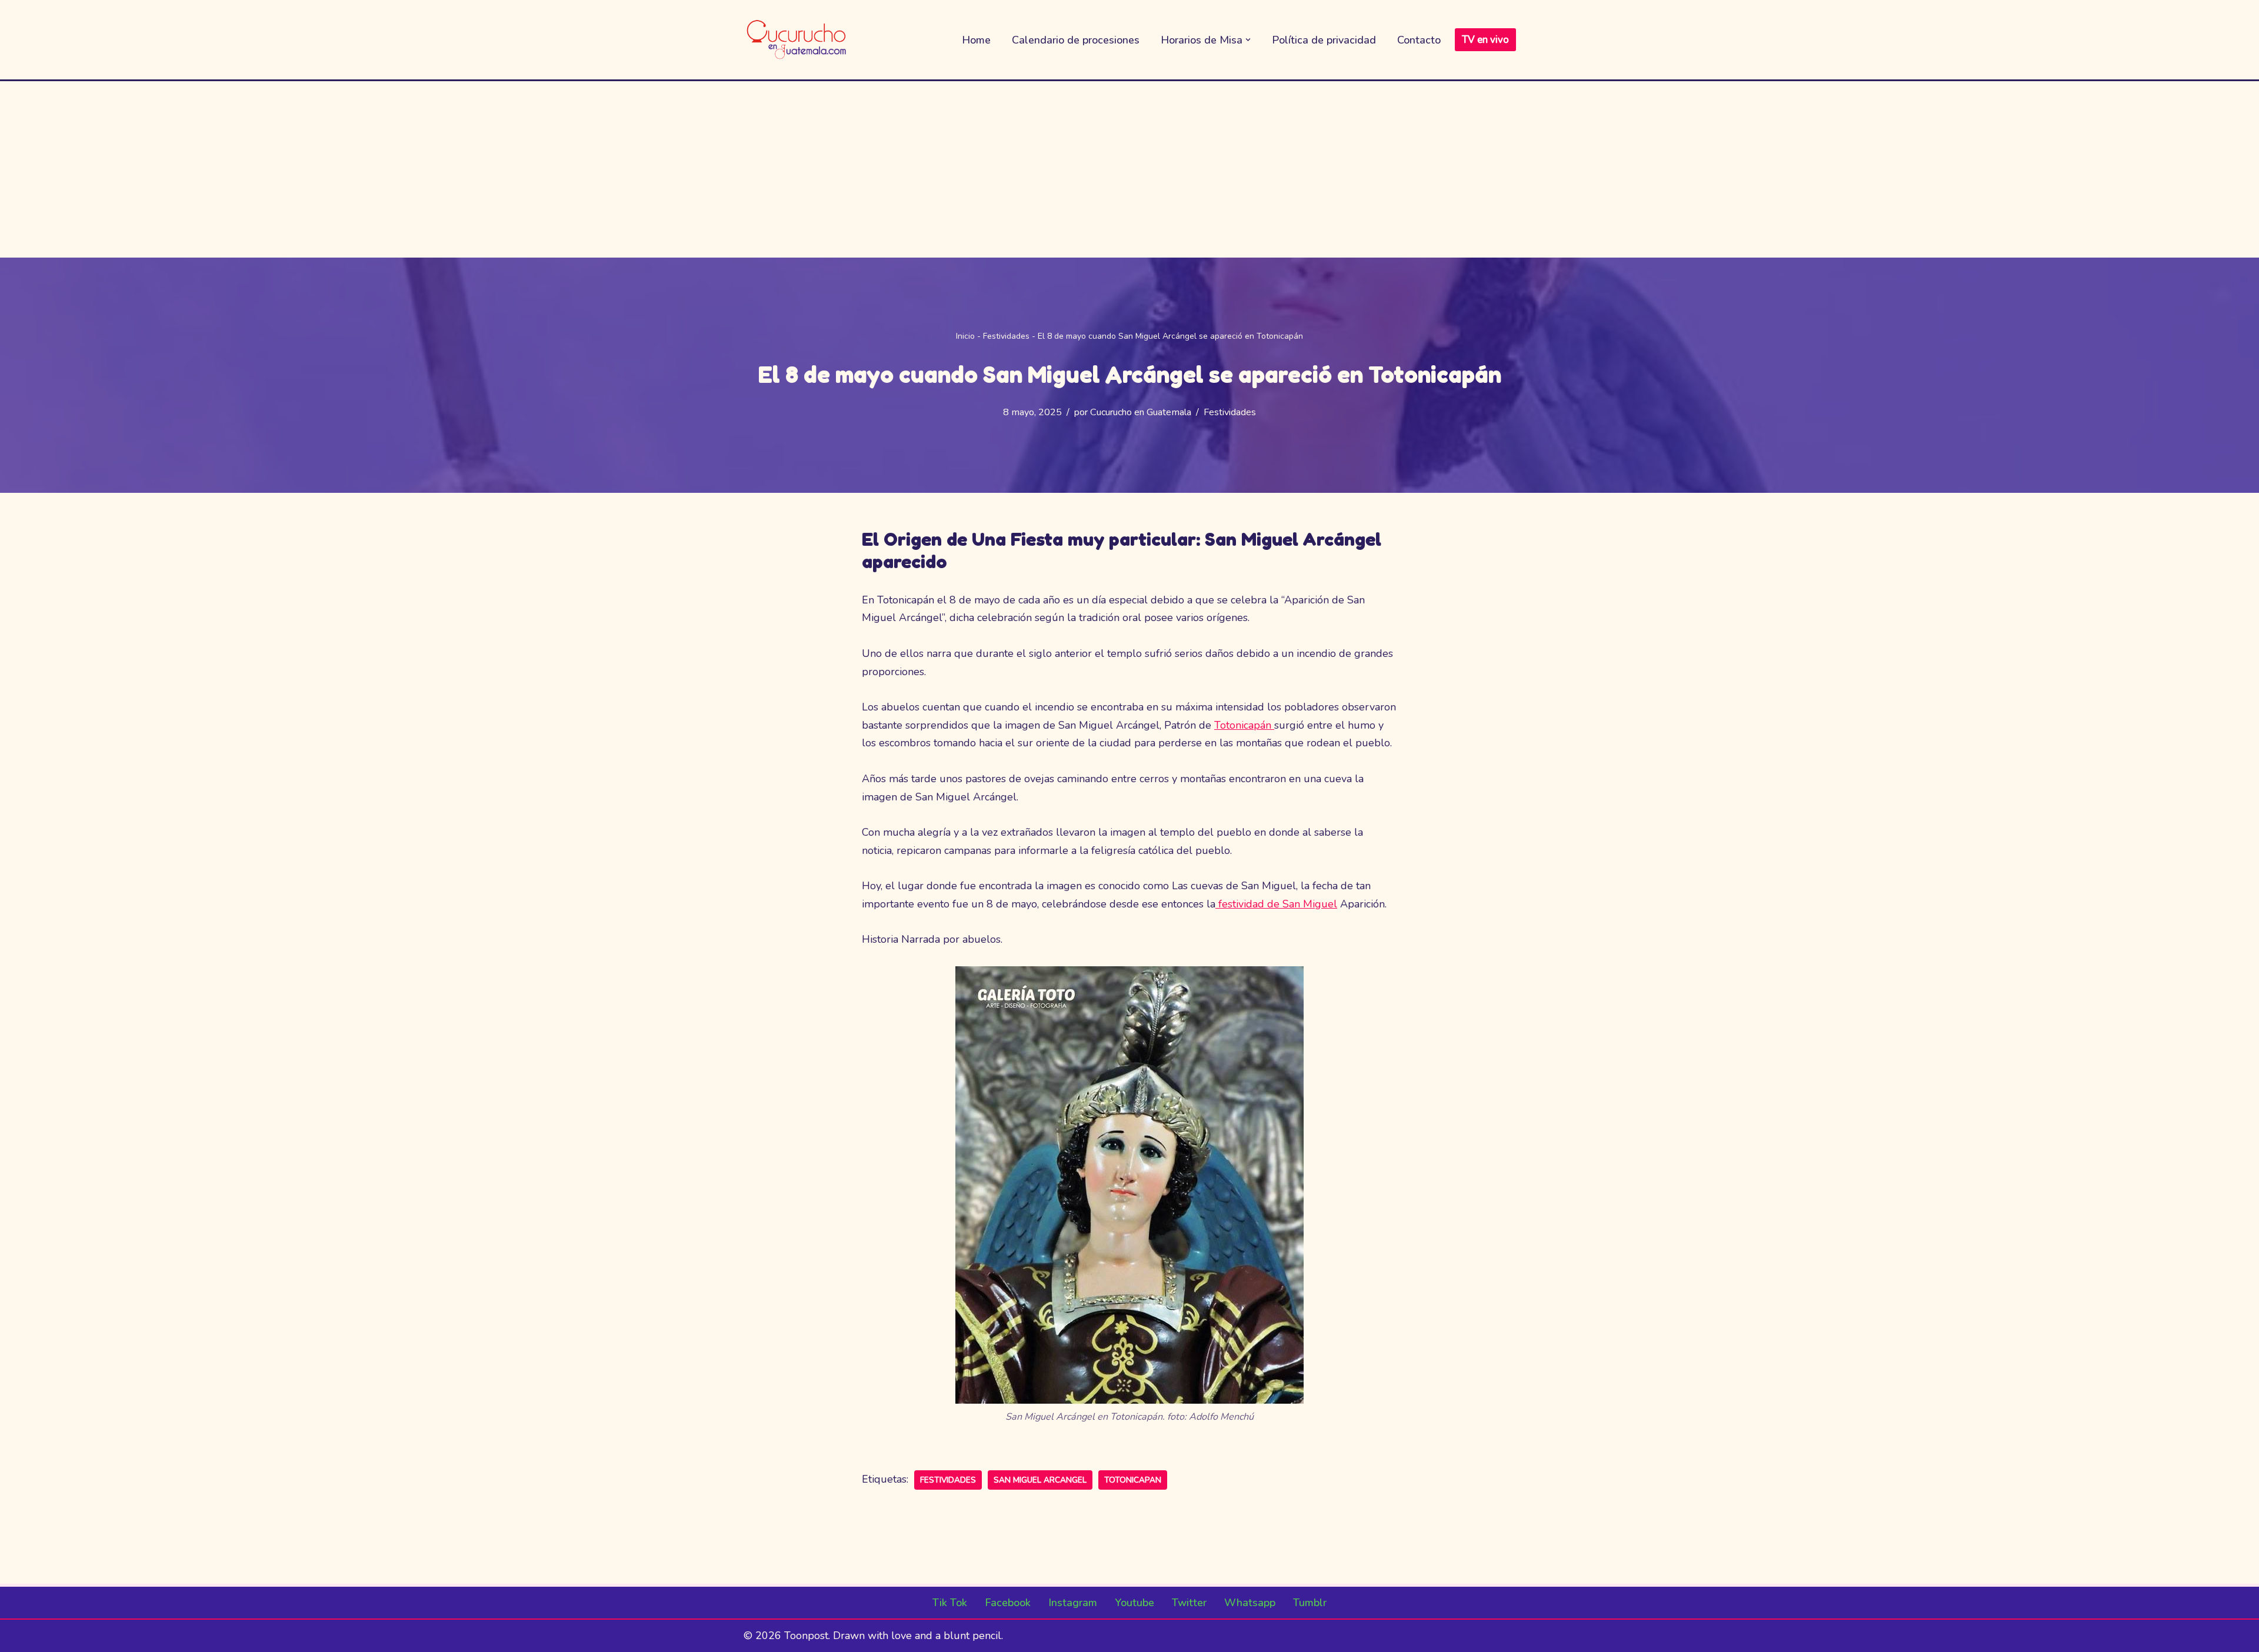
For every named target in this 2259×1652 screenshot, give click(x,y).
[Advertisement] (1129, 169)
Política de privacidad (1324, 40)
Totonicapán (1244, 725)
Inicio (965, 336)
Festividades (1006, 336)
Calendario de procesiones (1076, 40)
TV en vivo (1485, 40)
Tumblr (1310, 1603)
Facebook (1008, 1603)
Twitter (1189, 1603)
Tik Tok (950, 1603)
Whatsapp (1250, 1603)
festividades (948, 1480)
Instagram (1073, 1603)
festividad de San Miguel (1276, 904)
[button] (1248, 40)
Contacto (1419, 40)
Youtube (1135, 1603)
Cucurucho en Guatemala (1141, 412)
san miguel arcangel (1040, 1480)
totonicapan (1133, 1480)
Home (976, 40)
